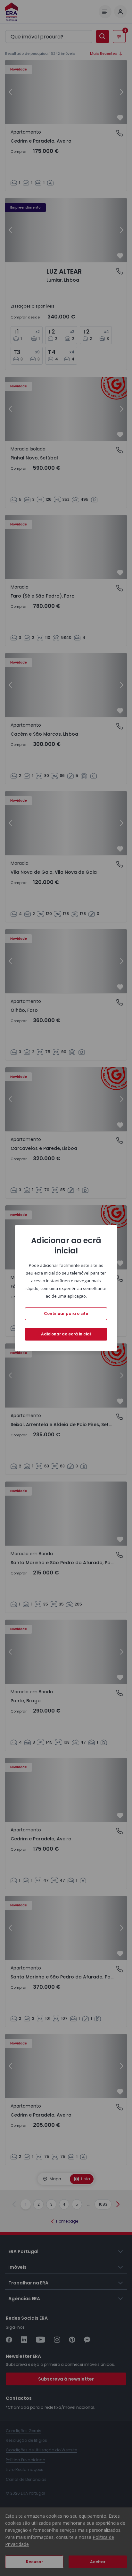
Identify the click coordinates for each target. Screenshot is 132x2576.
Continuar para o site (66, 1313)
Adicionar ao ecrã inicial (66, 1334)
